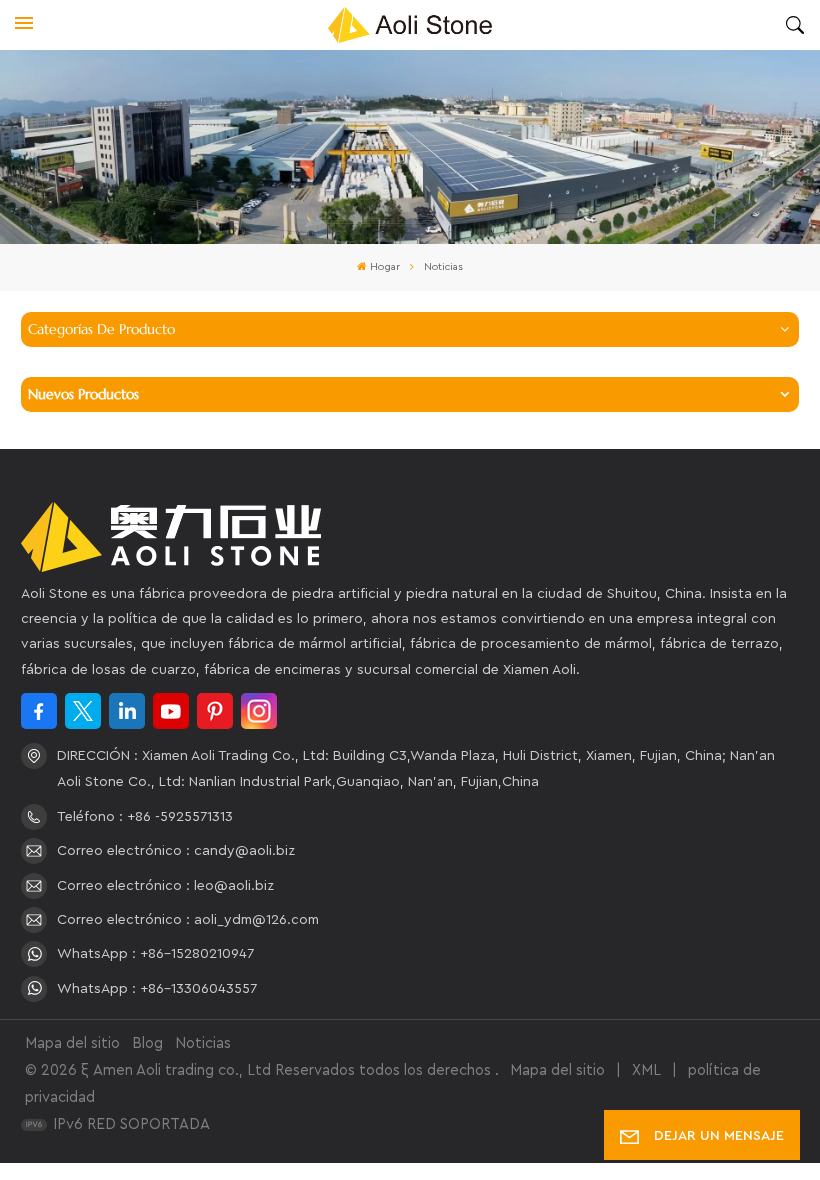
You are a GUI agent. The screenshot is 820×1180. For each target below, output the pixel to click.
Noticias (203, 1043)
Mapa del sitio (72, 1043)
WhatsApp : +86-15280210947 (155, 954)
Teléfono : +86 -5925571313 (145, 817)
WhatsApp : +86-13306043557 (157, 989)
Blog (147, 1043)
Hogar (385, 267)
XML (646, 1070)
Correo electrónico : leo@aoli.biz (165, 886)
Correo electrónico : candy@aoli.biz (176, 851)
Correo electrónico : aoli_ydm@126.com (188, 920)
